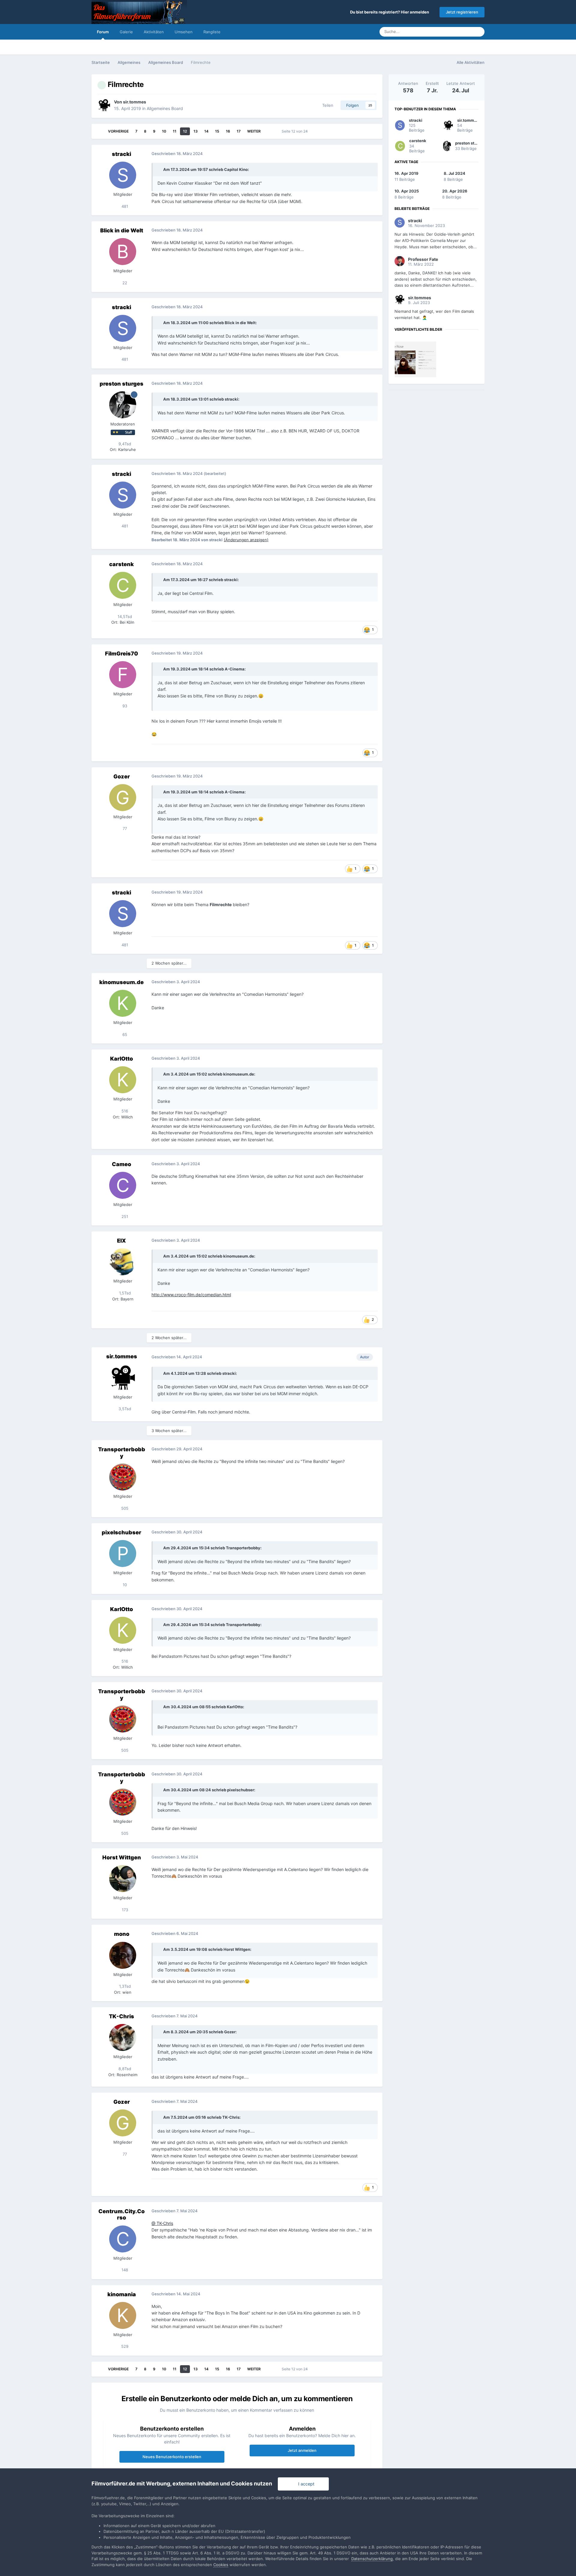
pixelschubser (121, 1532)
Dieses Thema (452, 32)
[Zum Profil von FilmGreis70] (123, 675)
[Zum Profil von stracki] (123, 175)
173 (124, 1910)
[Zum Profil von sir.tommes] (104, 105)
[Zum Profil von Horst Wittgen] (123, 1879)
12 (185, 131)
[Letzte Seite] (269, 131)
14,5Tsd (124, 616)
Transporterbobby (122, 1453)
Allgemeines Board (165, 108)
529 (124, 2346)
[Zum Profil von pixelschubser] (123, 1554)
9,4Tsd (124, 444)
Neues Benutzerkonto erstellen (172, 2457)
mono (122, 1934)
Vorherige (118, 131)
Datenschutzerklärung (372, 2559)
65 (124, 1034)
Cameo (121, 1164)
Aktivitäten (154, 32)
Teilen (327, 105)
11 (175, 131)
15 (217, 131)
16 (228, 131)
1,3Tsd (124, 1986)
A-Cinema (235, 669)
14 (206, 131)
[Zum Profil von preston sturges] (123, 405)
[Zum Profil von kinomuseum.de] (123, 1003)
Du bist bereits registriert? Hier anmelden (390, 12)
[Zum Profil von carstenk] (123, 585)
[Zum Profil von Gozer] (123, 798)
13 (196, 131)
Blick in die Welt (122, 230)
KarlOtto (121, 1059)
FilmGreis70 (121, 654)
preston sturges (121, 384)
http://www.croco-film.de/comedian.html (191, 1295)
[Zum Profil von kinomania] (123, 2315)
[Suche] (478, 32)
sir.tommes (135, 102)
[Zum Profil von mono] (123, 1955)
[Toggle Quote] (160, 169)
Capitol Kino (236, 169)
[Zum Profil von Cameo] (123, 1185)
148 (124, 2270)
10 (164, 131)
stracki (121, 154)
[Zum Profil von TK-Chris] (123, 2037)
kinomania (122, 2294)
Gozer (122, 776)
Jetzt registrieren (462, 12)
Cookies (221, 2565)
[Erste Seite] (100, 131)
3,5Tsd (124, 1409)
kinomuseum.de (121, 982)
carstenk (121, 564)
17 (239, 131)
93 (124, 706)
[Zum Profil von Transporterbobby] (123, 1477)
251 (124, 1216)
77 (124, 828)
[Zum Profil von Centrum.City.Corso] (123, 2239)
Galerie (126, 32)
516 (124, 1111)
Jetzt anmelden (302, 2450)
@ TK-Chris (162, 2223)
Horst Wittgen (122, 1857)
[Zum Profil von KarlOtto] (123, 1080)
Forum (103, 32)
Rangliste (212, 32)
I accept (305, 2484)
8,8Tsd (124, 2069)
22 (124, 283)
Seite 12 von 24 (296, 131)
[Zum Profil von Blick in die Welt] (123, 252)
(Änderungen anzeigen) (246, 540)
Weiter (254, 131)
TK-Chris (121, 2016)
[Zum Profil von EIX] (123, 1262)
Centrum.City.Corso (121, 2215)
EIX (121, 1241)
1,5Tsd (124, 1293)
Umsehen (184, 32)
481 (124, 206)
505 (124, 1508)
